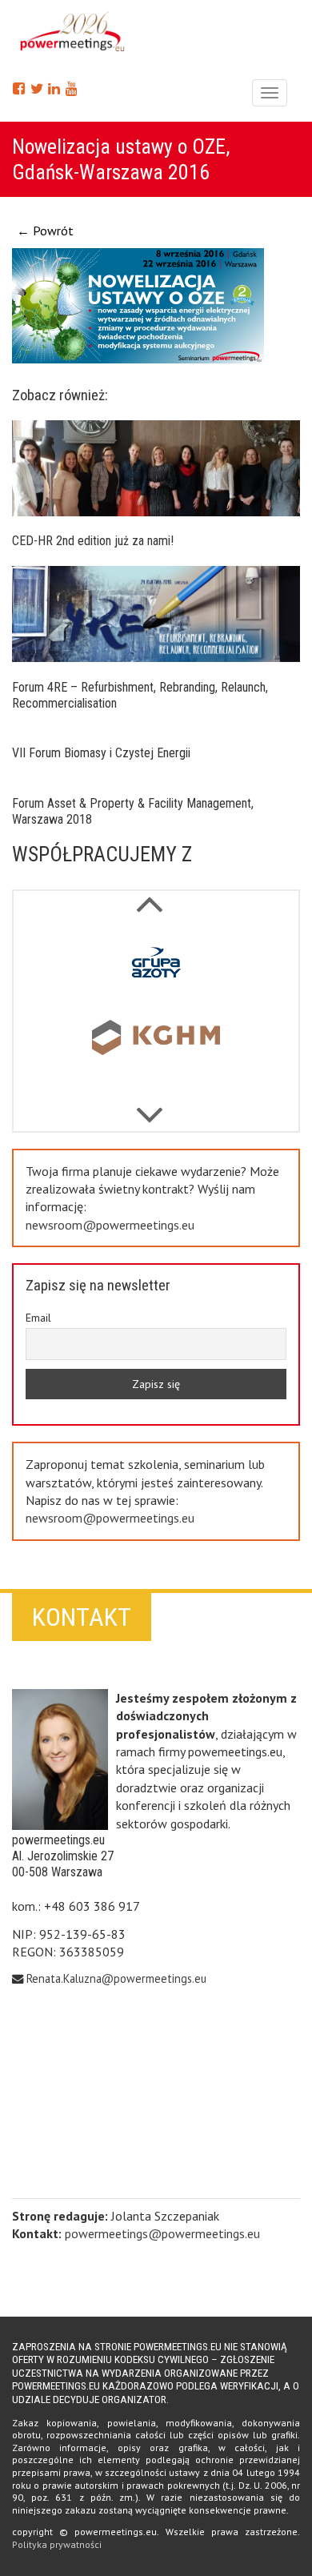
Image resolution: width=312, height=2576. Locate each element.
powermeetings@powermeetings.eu (162, 2233)
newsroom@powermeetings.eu (110, 1225)
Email (38, 1318)
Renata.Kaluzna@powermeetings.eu (116, 1978)
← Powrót (45, 231)
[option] (156, 967)
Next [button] (150, 896)
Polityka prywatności (57, 2544)
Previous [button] (150, 1107)
